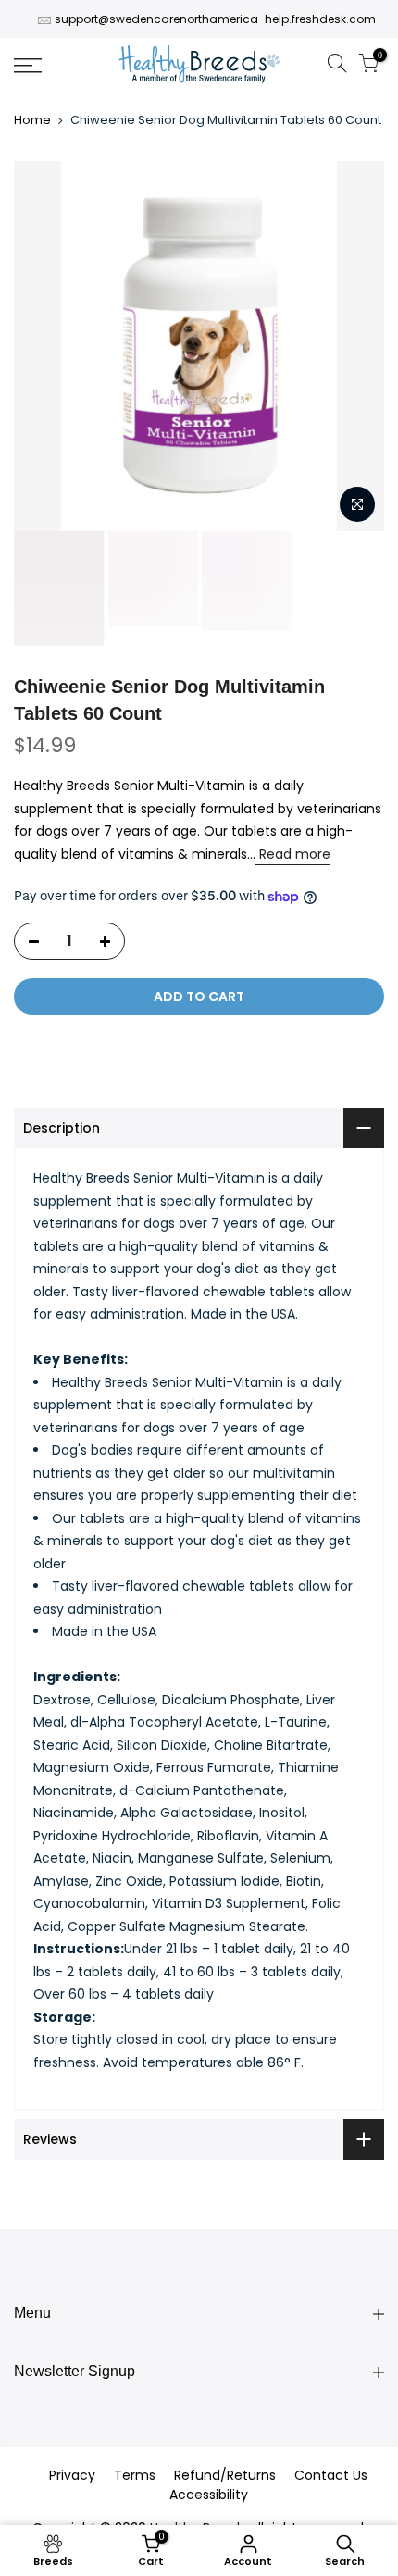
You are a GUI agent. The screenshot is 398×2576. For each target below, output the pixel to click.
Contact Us (331, 2475)
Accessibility (209, 2495)
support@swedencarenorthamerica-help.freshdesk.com (215, 19)
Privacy (72, 2475)
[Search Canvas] (337, 66)
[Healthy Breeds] (199, 66)
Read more (293, 854)
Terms (135, 2475)
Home (32, 120)
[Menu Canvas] (55, 66)
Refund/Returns (225, 2475)
